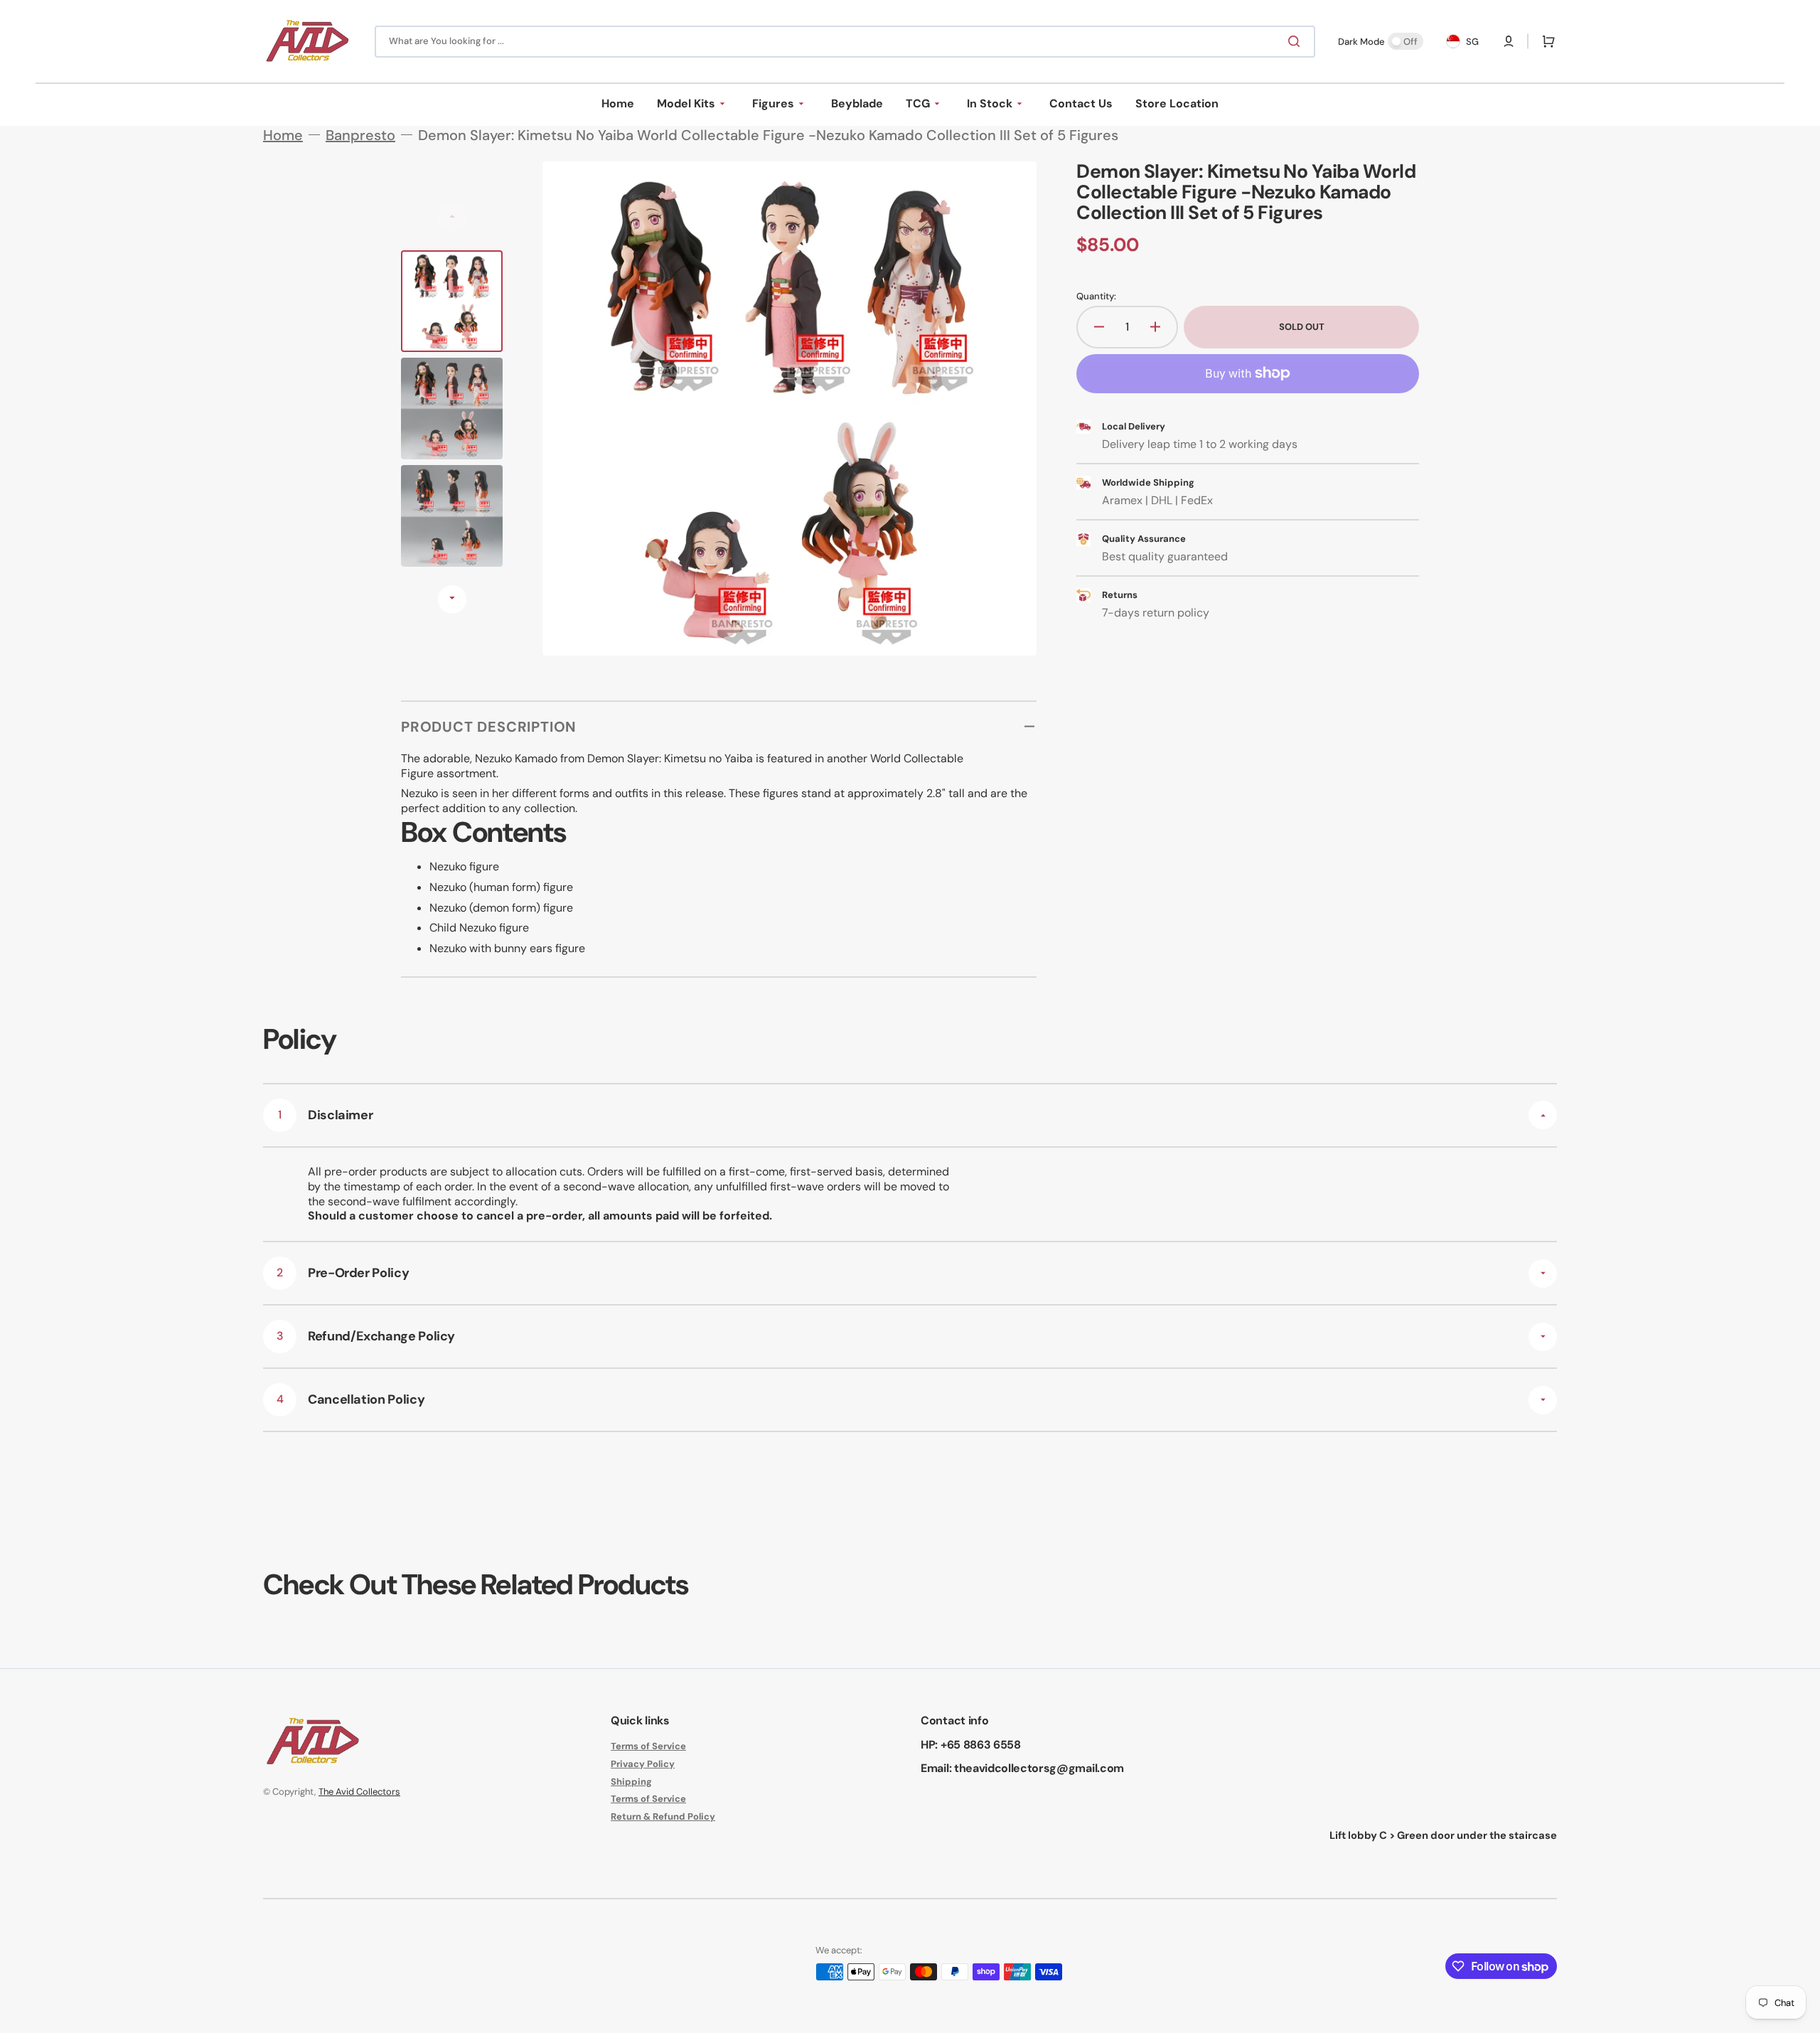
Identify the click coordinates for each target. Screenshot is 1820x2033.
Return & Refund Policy (663, 1816)
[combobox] (845, 42)
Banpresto (360, 135)
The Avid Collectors (359, 1792)
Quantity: (1096, 297)
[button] (1509, 41)
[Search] (1297, 41)
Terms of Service (648, 1746)
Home (283, 135)
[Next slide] (452, 599)
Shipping (631, 1782)
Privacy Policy (643, 1764)
